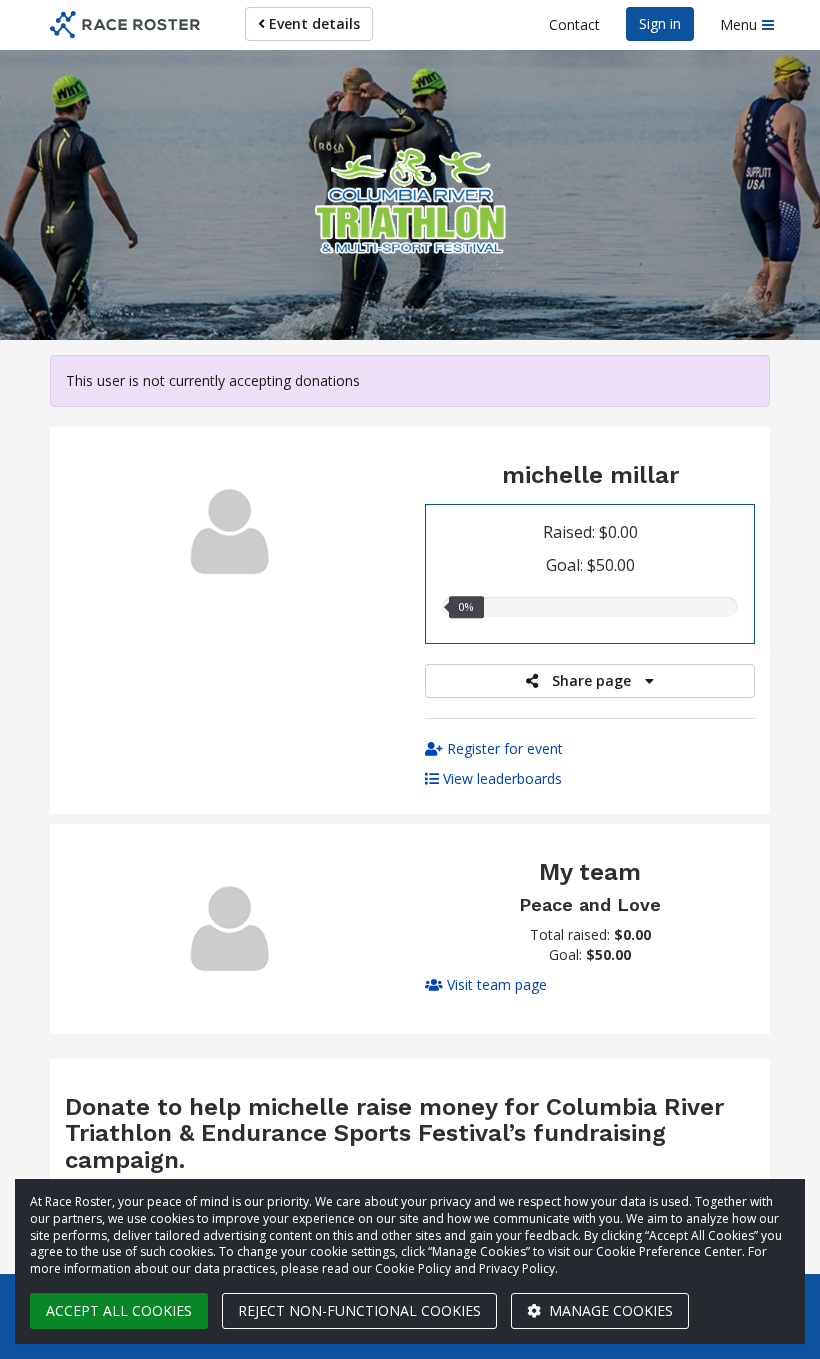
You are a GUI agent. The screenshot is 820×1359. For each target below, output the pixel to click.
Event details (312, 23)
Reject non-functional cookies (359, 1310)
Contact (574, 24)
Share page (591, 680)
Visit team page (495, 984)
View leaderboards (500, 778)
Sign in (660, 23)
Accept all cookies (119, 1310)
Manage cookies (609, 1310)
